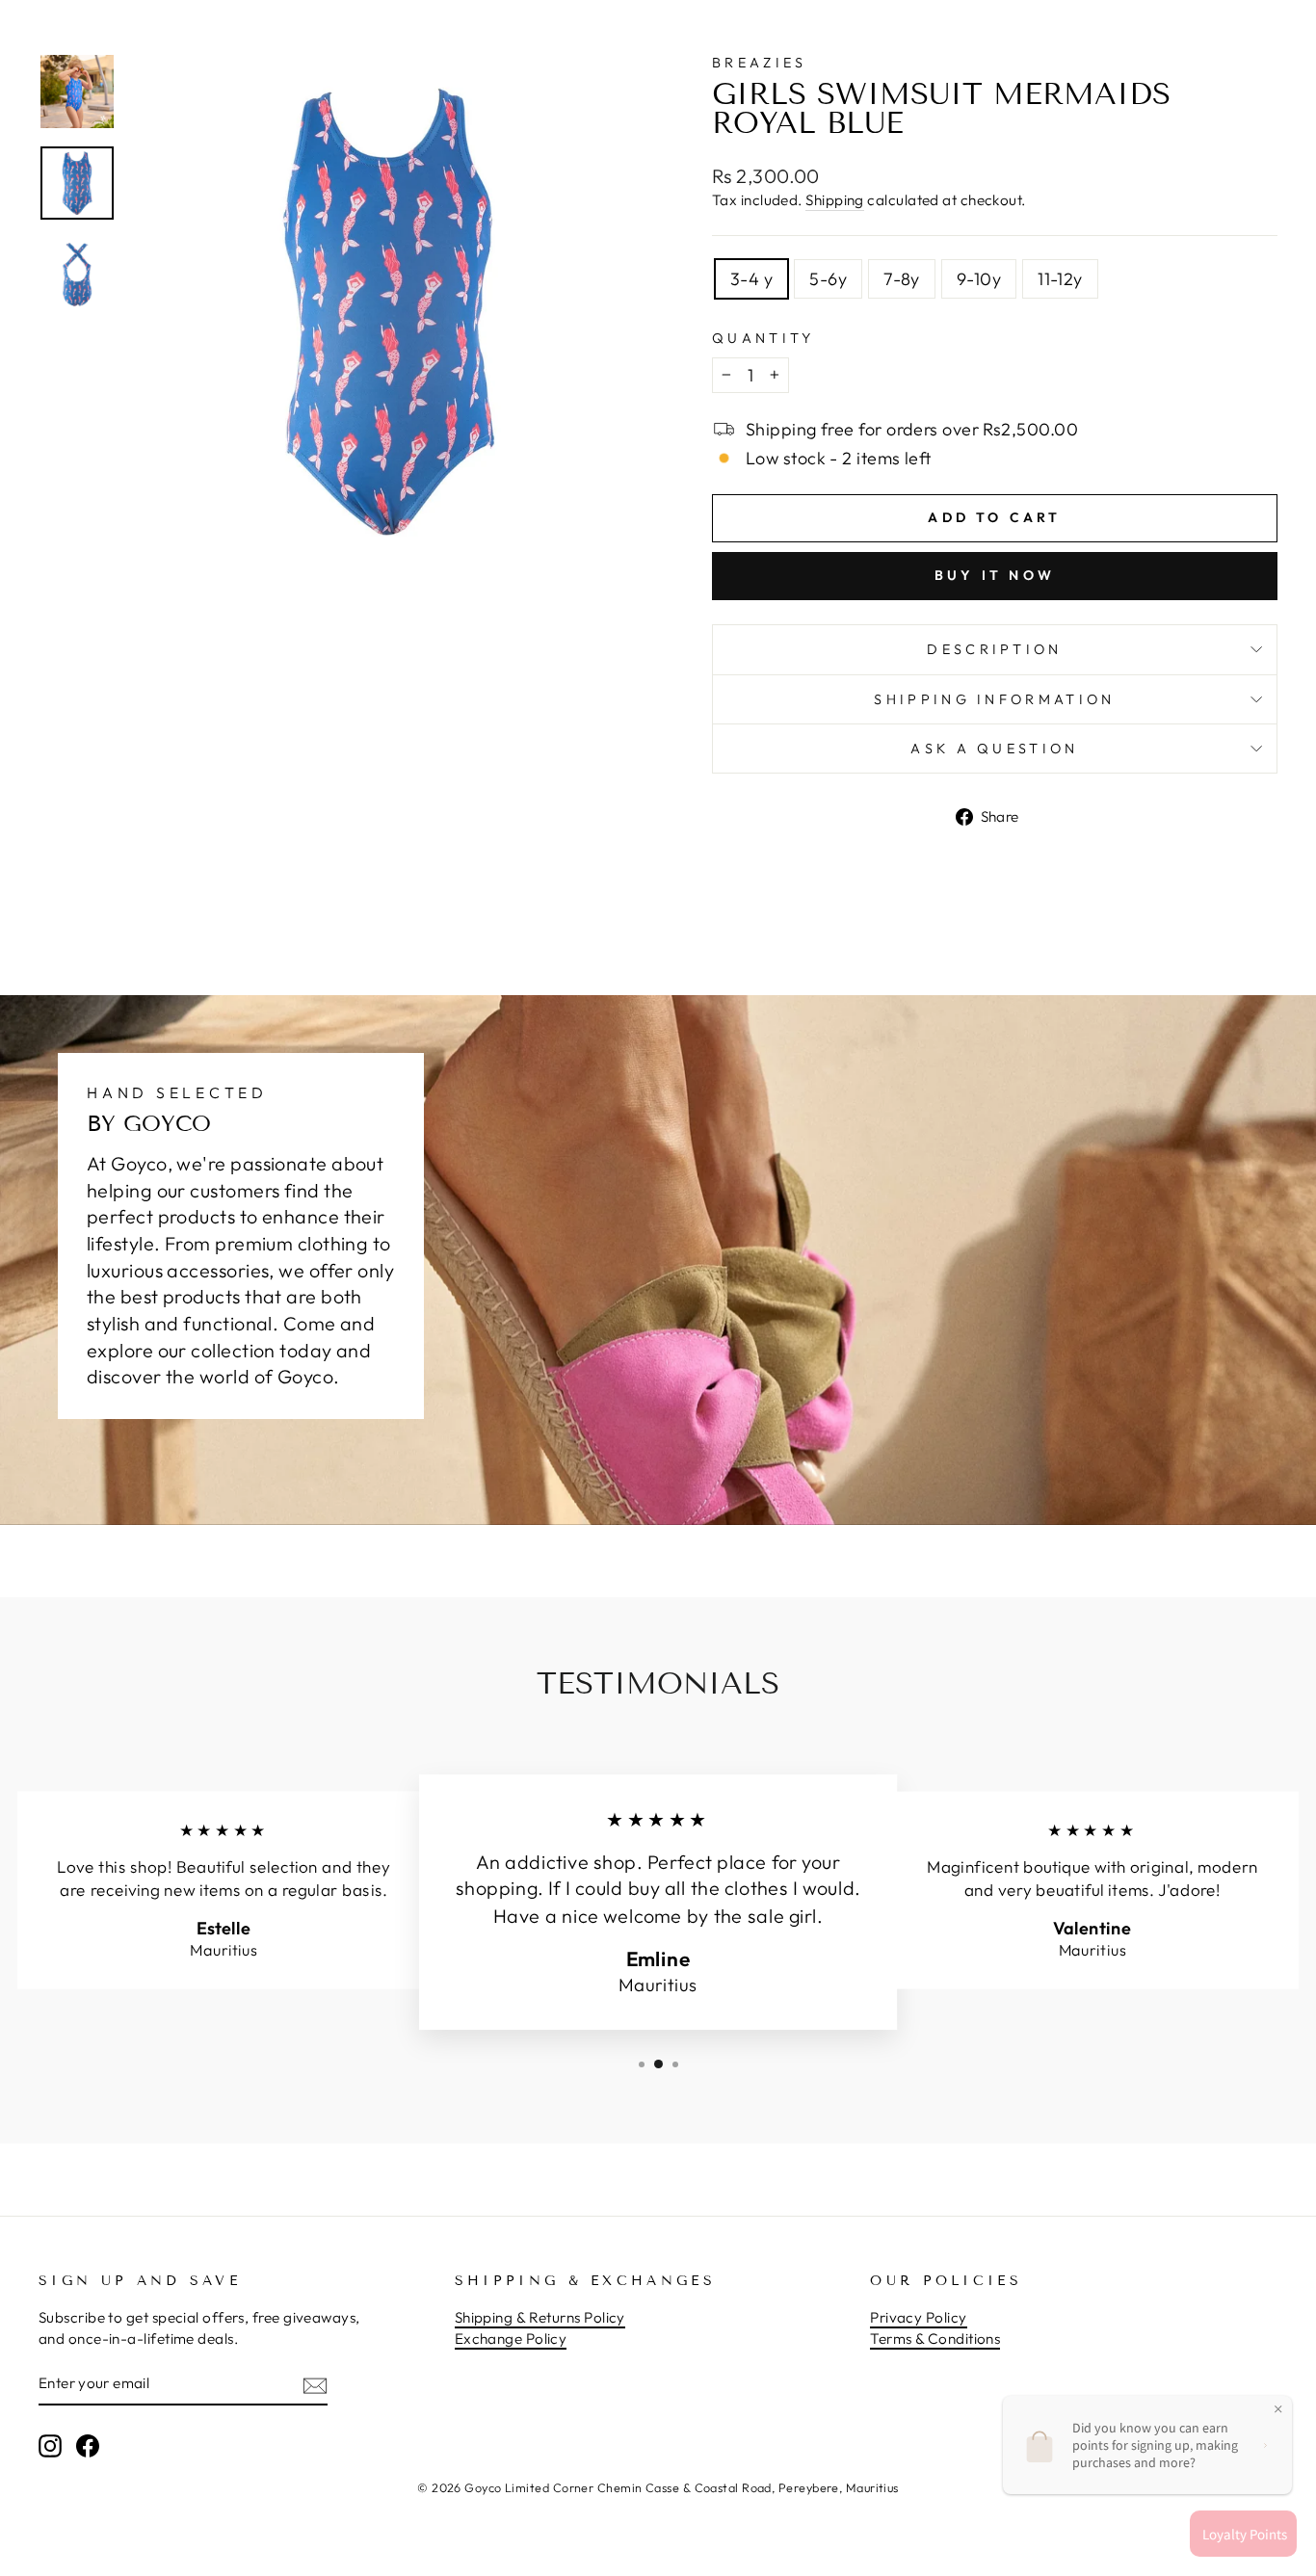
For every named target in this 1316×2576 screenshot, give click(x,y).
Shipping (835, 200)
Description (995, 649)
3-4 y (751, 279)
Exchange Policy (511, 2339)
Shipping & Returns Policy (540, 2317)
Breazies (760, 63)
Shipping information (994, 699)
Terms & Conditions (935, 2339)
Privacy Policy (918, 2317)
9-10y (979, 279)
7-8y (902, 279)
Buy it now (995, 575)
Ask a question (994, 749)
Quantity (763, 338)
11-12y (1060, 279)
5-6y (828, 279)
